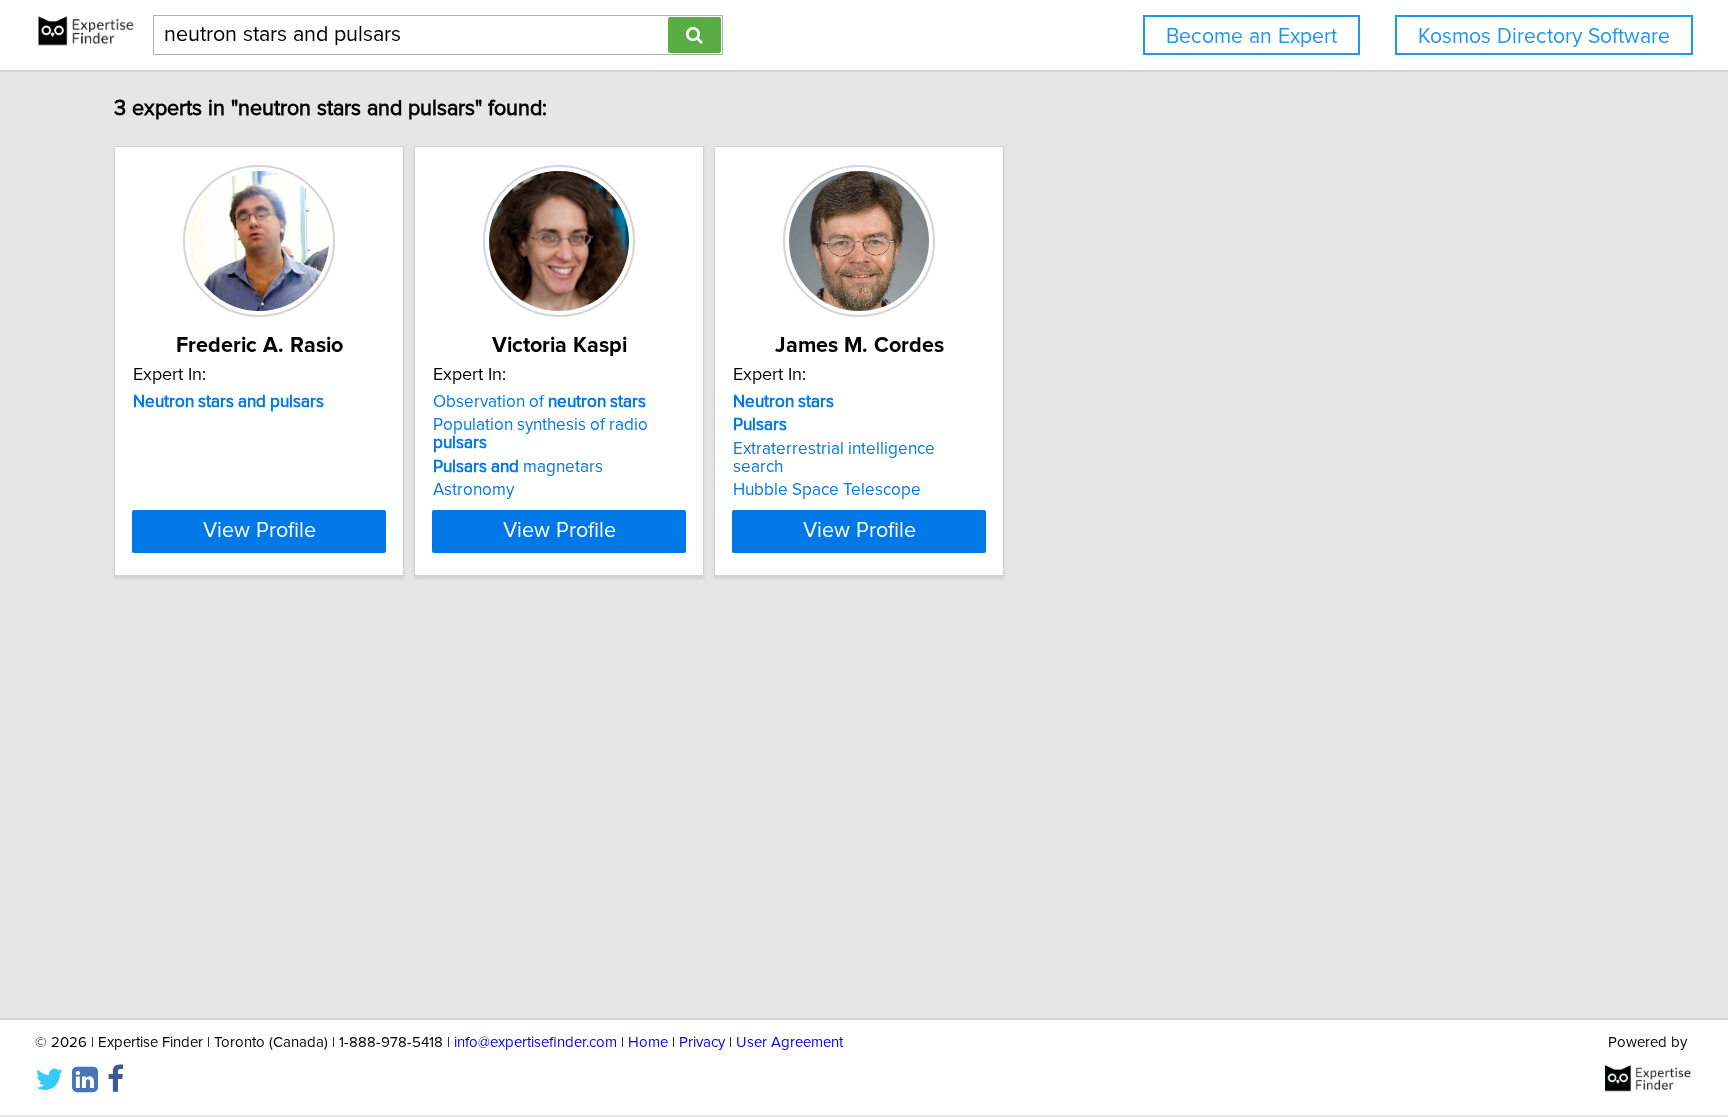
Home (648, 1042)
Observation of (539, 402)
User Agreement (789, 1042)
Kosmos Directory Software (1544, 36)
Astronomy (473, 490)
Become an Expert (1251, 36)
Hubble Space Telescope (827, 490)
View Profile (259, 531)
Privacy (702, 1042)
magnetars (518, 467)
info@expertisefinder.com (535, 1042)
